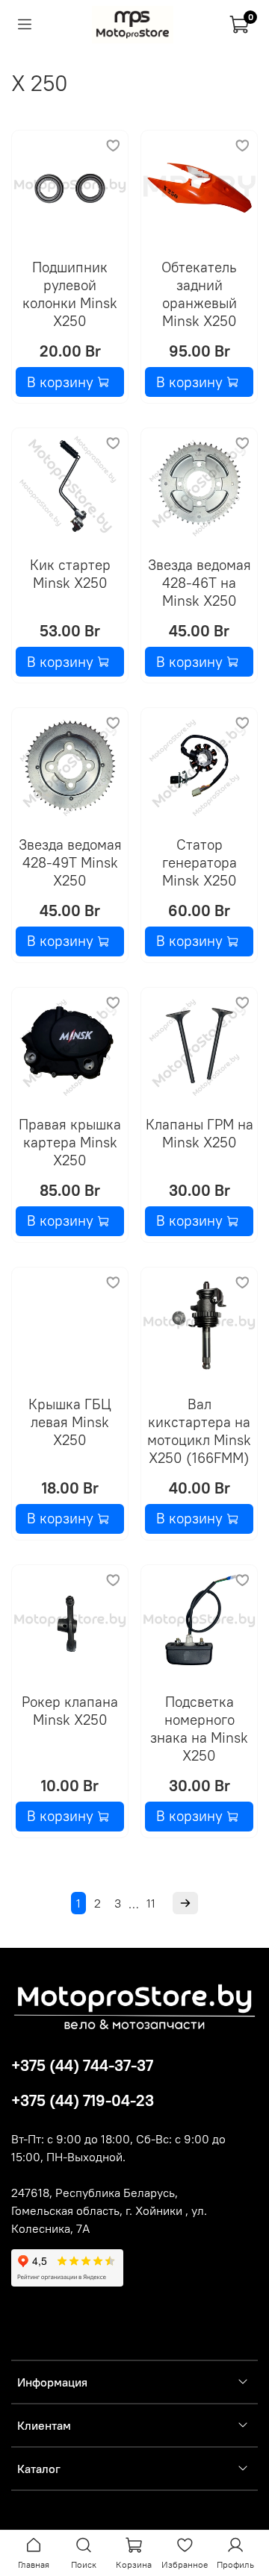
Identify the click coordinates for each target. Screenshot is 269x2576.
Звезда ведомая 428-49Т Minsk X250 (70, 862)
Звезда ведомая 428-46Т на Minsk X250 (200, 583)
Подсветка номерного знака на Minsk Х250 (199, 1729)
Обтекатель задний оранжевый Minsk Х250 (199, 294)
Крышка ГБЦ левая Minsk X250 (70, 1422)
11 (151, 1903)
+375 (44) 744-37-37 (82, 2065)
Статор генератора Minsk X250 (200, 862)
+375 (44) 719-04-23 (83, 2100)
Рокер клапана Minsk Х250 (70, 1711)
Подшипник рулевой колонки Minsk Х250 (70, 294)
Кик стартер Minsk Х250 (70, 574)
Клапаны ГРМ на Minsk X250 (200, 1133)
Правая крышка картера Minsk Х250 (70, 1142)
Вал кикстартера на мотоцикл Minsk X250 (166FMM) (199, 1431)
